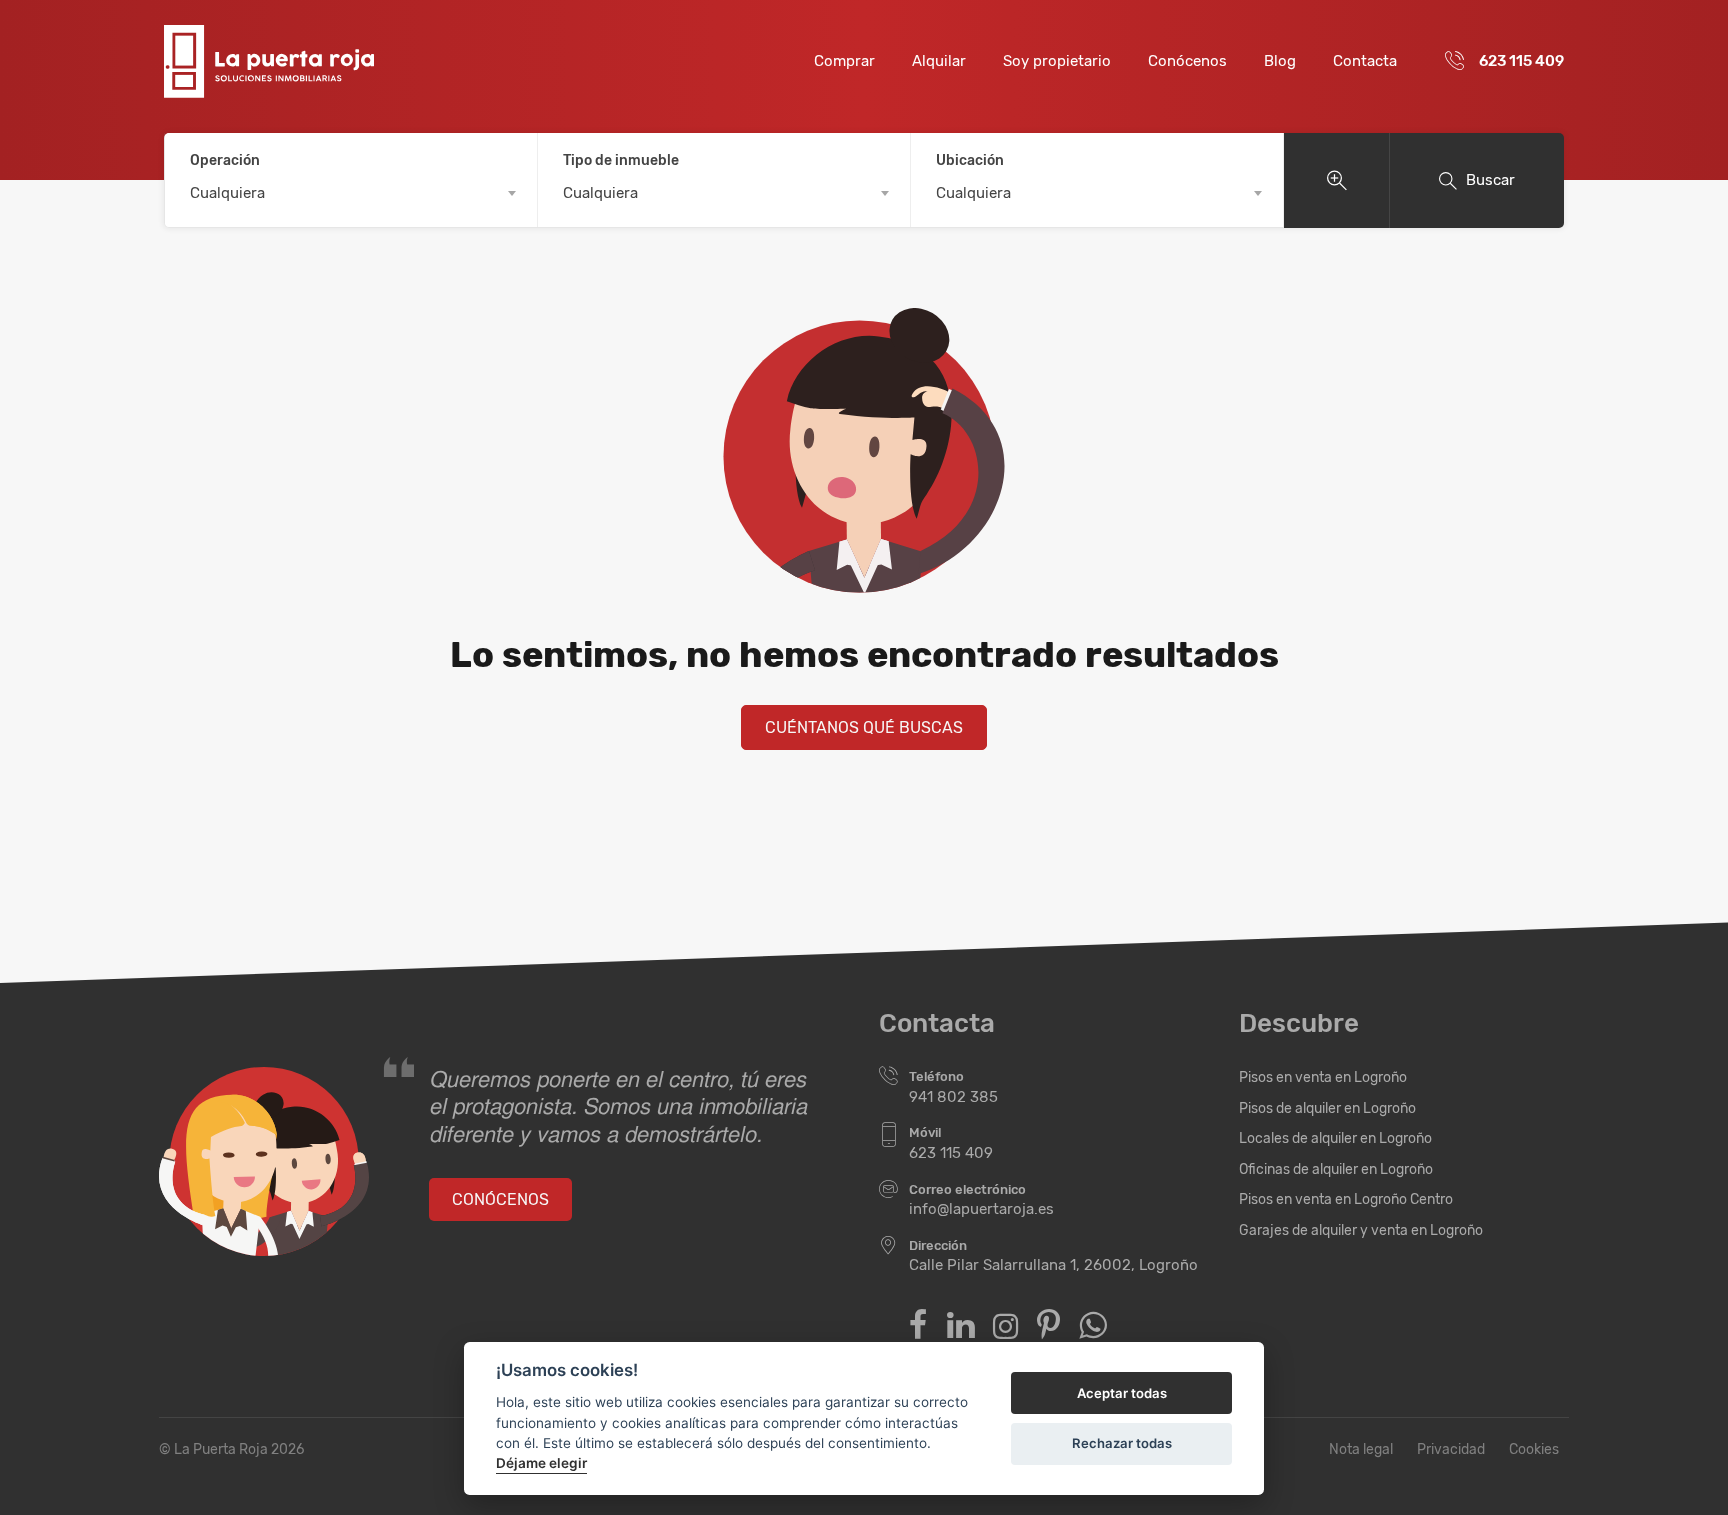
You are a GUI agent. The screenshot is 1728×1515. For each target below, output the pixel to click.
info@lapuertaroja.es (981, 1209)
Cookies (1534, 1449)
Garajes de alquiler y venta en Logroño (1361, 1230)
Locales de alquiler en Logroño (1335, 1138)
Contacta (1365, 61)
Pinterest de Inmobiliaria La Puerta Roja (1048, 1325)
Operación (225, 160)
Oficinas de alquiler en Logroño (1336, 1169)
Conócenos (1187, 61)
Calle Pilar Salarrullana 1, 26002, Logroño (1053, 1265)
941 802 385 (953, 1097)
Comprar (844, 61)
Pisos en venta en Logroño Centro (1346, 1199)
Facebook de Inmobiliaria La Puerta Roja (918, 1325)
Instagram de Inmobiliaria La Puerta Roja (1005, 1326)
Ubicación (970, 160)
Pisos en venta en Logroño (1323, 1077)
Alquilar (939, 61)
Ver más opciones (1337, 180)
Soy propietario (1057, 61)
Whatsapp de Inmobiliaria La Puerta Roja (1092, 1325)
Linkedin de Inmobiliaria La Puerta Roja (960, 1325)
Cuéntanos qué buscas (864, 727)
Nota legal (1361, 1449)
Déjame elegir (541, 1463)
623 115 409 (1521, 61)
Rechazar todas (1122, 1443)
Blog (1280, 61)
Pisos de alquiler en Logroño (1327, 1108)
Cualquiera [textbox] (227, 193)
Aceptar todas (1122, 1393)
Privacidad (1451, 1449)
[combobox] (351, 193)
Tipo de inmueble (621, 160)
